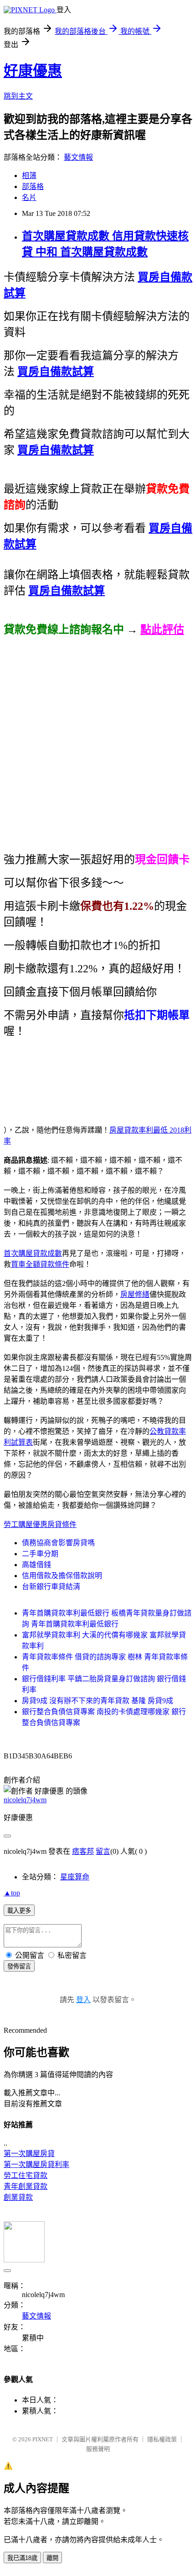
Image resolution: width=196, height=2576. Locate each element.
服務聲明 (98, 2449)
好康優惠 (33, 71)
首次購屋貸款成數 (33, 1253)
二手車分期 (40, 1554)
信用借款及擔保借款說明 (62, 1576)
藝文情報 (78, 157)
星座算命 (75, 1877)
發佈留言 (19, 1966)
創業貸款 (18, 2197)
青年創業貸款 (26, 2186)
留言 (103, 1851)
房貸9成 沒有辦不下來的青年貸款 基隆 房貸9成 (98, 1701)
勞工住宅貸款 (26, 2175)
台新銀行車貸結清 (51, 1587)
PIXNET (43, 2439)
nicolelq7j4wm (25, 1800)
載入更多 (19, 1911)
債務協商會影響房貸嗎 (58, 1543)
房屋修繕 (135, 1294)
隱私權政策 (162, 2439)
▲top (12, 1893)
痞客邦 (83, 1851)
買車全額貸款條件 (40, 1264)
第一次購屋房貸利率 (36, 2164)
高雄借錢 (36, 1565)
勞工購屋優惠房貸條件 (40, 1524)
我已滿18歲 (22, 2558)
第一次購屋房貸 (29, 2154)
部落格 (33, 186)
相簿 (29, 176)
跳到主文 (18, 96)
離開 (52, 2558)
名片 (29, 197)
